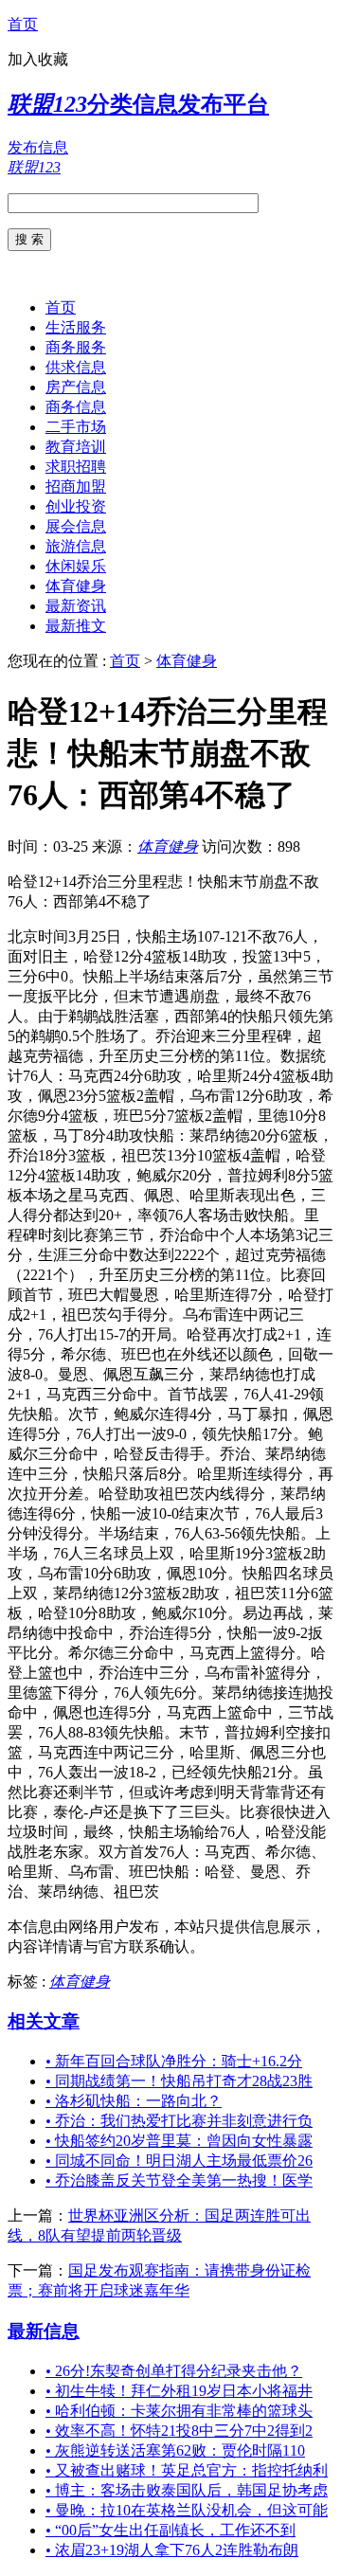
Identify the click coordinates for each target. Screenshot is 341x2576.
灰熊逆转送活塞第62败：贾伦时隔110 (175, 2450)
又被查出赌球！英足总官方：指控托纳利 (187, 2470)
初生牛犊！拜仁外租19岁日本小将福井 (179, 2391)
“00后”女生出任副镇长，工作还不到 (170, 2530)
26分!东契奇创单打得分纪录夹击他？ (174, 2371)
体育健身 (76, 586)
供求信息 (76, 367)
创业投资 (76, 506)
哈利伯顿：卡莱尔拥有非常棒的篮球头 (179, 2411)
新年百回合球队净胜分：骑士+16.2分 (174, 2061)
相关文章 (44, 2021)
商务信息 (76, 407)
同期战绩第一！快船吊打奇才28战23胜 (179, 2081)
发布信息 (38, 147)
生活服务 (76, 327)
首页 (23, 24)
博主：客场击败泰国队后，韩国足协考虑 (187, 2490)
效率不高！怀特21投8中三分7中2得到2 (179, 2431)
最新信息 (44, 2331)
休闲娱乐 (76, 566)
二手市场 (76, 427)
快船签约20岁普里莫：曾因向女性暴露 (179, 2141)
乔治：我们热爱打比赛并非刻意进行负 (179, 2121)
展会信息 (76, 526)
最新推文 (76, 626)
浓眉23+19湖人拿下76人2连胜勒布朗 (172, 2550)
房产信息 (76, 387)
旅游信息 (76, 546)
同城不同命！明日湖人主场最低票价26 (179, 2161)
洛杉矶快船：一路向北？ (134, 2101)
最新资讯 (76, 606)
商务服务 (76, 347)
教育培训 (76, 447)
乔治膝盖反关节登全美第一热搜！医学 (179, 2180)
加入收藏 (38, 59)
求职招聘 (76, 467)
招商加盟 (76, 486)
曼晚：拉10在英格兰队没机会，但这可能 (187, 2510)
